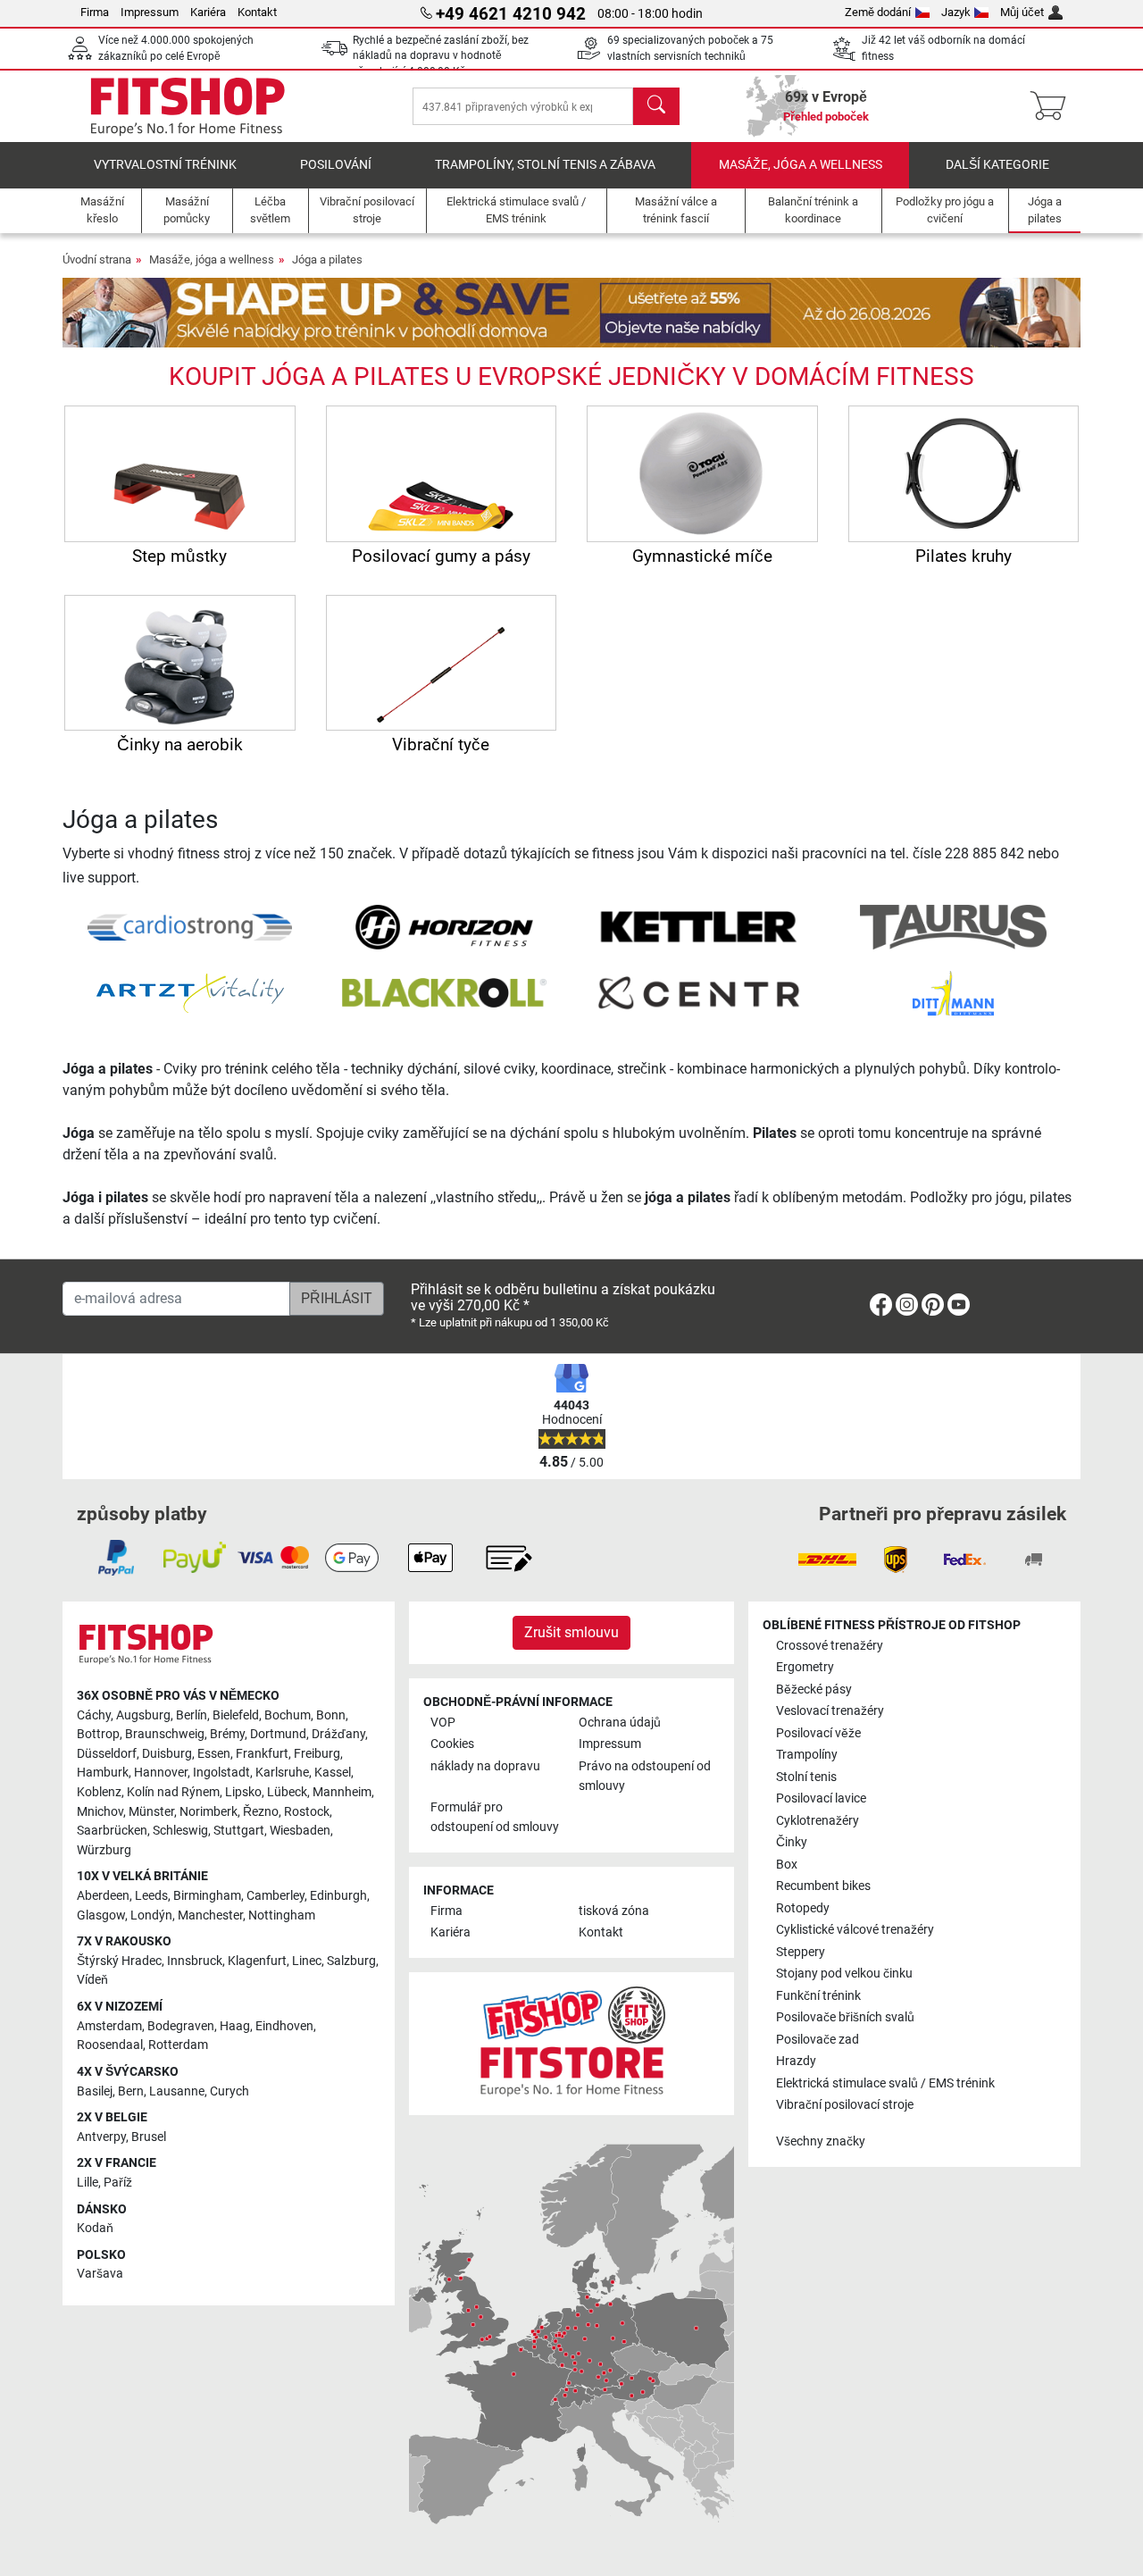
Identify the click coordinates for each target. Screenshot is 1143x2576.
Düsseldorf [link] (107, 1754)
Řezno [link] (261, 1812)
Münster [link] (151, 1812)
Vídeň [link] (92, 1980)
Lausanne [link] (177, 2091)
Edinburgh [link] (338, 1896)
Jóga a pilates (327, 259)
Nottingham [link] (282, 1915)
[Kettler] (699, 926)
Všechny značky (821, 2141)
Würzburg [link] (104, 1850)
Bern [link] (131, 2091)
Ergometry (805, 1667)
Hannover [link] (161, 1773)
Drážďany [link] (338, 1734)
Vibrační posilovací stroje (845, 2105)
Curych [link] (229, 2091)
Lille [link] (88, 2183)
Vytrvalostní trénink (165, 165)
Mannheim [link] (342, 1792)
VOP (443, 1723)
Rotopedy (803, 1908)
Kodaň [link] (95, 2228)
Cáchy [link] (94, 1715)
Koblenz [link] (99, 1792)
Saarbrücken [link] (112, 1831)
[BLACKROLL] (444, 992)
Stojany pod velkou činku (844, 1974)
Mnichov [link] (100, 1812)
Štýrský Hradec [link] (119, 1961)
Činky (792, 1842)
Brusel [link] (149, 2137)
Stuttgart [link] (239, 1831)
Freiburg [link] (317, 1754)
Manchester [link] (210, 1915)
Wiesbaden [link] (300, 1831)
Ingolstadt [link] (221, 1773)
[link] (881, 1308)
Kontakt (257, 12)
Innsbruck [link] (195, 1961)
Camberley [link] (275, 1896)
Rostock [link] (307, 1812)
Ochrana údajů (620, 1723)
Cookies (452, 1744)
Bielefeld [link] (236, 1715)
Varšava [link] (100, 2274)
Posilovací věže (818, 1733)
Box (787, 1865)
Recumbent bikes (823, 1886)
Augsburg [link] (143, 1715)
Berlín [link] (192, 1715)
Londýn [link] (151, 1915)
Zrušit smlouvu (571, 1632)
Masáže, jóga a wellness (801, 165)
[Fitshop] (188, 105)
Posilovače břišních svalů (845, 2017)
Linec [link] (307, 1961)
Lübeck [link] (287, 1792)
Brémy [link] (227, 1734)
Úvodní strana (97, 259)
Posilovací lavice (821, 1798)
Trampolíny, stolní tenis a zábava (545, 165)
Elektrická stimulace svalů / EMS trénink (885, 2083)
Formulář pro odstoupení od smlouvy (495, 1817)
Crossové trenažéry (830, 1646)
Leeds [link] (151, 1896)
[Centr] (699, 992)
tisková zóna (614, 1911)
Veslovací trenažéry (830, 1711)
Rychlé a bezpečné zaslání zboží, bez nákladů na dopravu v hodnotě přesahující (441, 56)
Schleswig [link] (180, 1831)
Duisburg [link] (167, 1754)
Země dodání (878, 12)
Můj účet (1022, 12)
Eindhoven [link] (284, 2026)
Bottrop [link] (98, 1734)
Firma (95, 12)
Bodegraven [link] (181, 2026)
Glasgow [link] (101, 1915)
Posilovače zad (818, 2040)
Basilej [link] (95, 2091)
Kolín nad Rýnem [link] (173, 1792)
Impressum (150, 12)
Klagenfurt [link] (257, 1961)
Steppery (801, 1952)
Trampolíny (807, 1755)
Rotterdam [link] (178, 2045)
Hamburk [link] (103, 1773)
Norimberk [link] (209, 1812)
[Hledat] (656, 106)
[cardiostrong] (190, 926)
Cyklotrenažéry (818, 1821)
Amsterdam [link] (109, 2026)
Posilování (336, 165)
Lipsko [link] (243, 1792)
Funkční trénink (818, 1996)
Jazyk (956, 12)
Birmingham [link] (207, 1896)
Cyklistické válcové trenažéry (855, 1930)
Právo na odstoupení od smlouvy (645, 1776)
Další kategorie (997, 165)
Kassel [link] (333, 1773)
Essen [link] (214, 1754)
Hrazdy (796, 2061)
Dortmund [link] (278, 1734)
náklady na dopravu (485, 1766)
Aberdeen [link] (103, 1896)
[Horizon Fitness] (444, 926)
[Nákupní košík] (1053, 106)
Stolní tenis (806, 1777)
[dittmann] (954, 992)
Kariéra (208, 12)
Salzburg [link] (351, 1961)
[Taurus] (953, 926)
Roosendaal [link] (110, 2045)
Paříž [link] (118, 2183)
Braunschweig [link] (165, 1734)
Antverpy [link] (101, 2137)
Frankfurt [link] (262, 1754)
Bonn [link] (331, 1715)
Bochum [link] (288, 1715)
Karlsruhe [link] (282, 1773)
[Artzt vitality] (190, 992)
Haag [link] (235, 2026)
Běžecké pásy (814, 1689)
